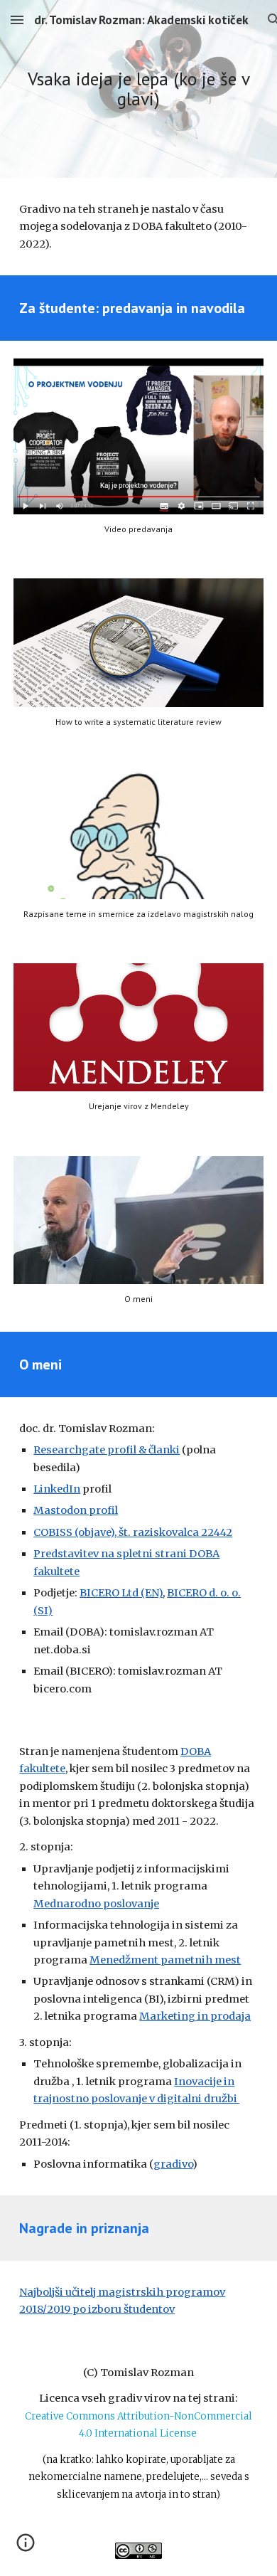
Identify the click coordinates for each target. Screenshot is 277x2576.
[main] (138, 89)
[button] (17, 20)
